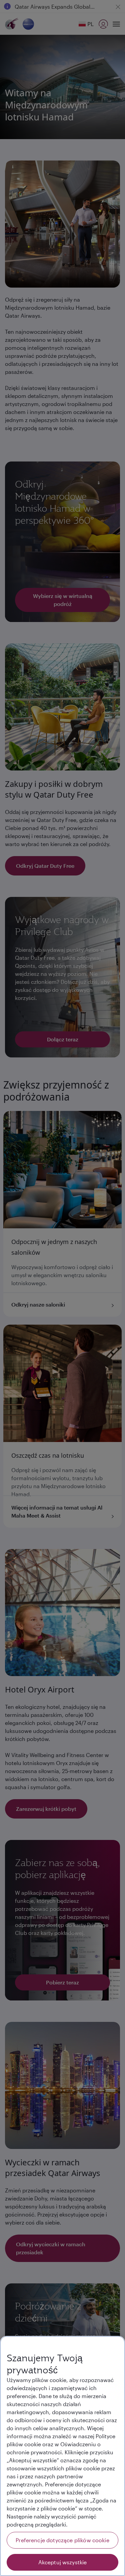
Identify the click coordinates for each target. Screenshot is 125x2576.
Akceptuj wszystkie (63, 2562)
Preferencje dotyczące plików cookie (62, 2540)
